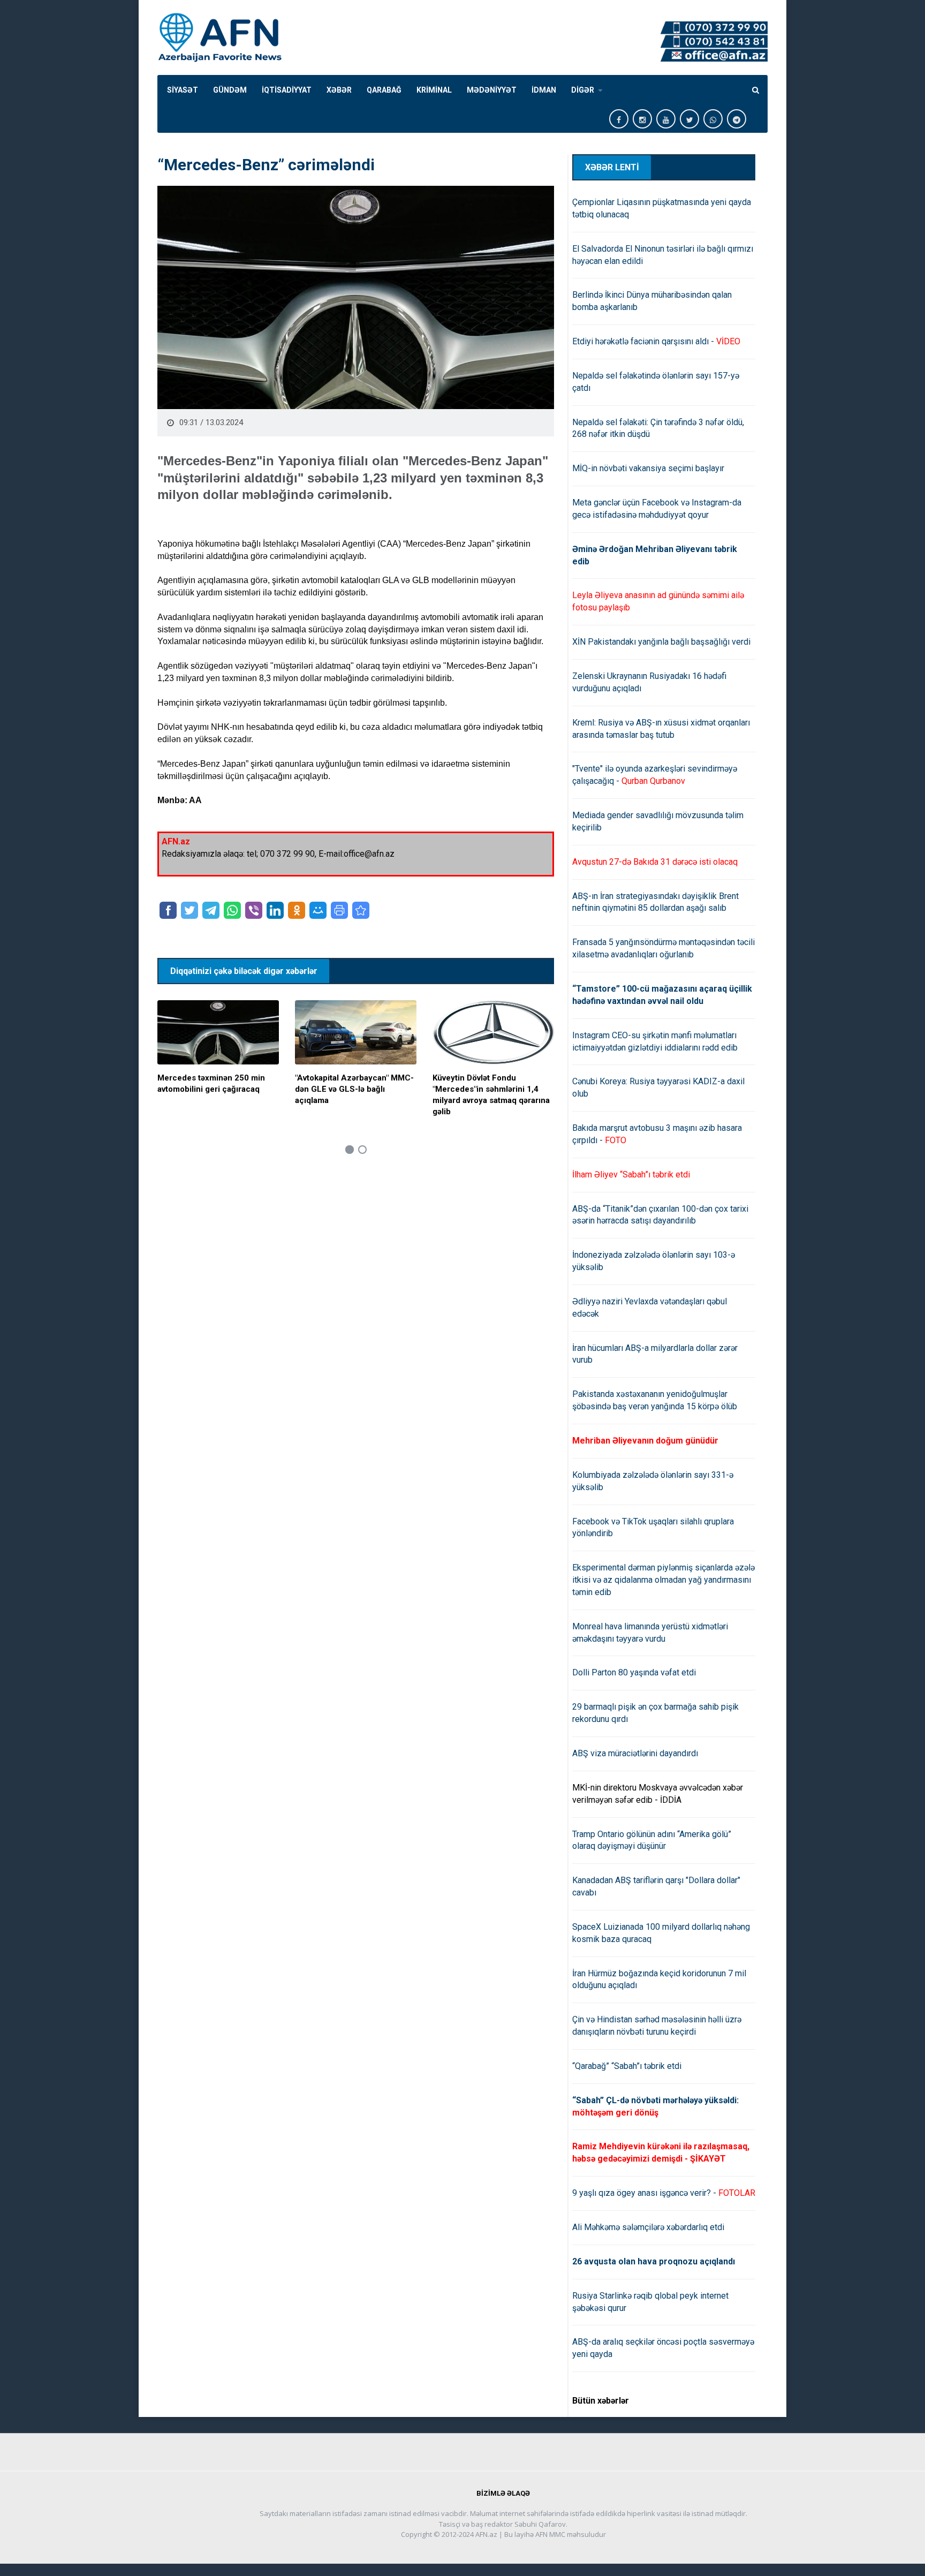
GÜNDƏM (230, 90)
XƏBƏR (339, 90)
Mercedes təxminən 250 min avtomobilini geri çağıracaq (211, 1083)
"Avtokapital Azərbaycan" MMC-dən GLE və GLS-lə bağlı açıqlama (354, 1089)
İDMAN (544, 90)
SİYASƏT (183, 90)
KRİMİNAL (434, 90)
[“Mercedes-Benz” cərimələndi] (361, 910)
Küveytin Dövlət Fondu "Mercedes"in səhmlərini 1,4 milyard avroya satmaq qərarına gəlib (491, 1095)
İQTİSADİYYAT (287, 90)
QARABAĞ (384, 90)
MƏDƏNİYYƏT (492, 90)
